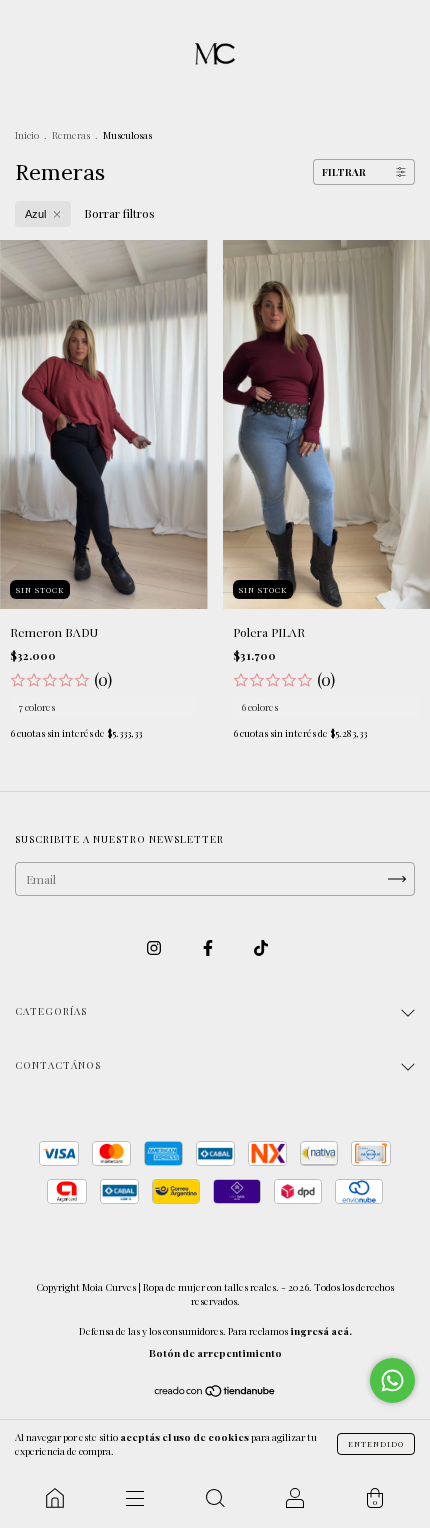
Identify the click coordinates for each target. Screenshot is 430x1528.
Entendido (376, 1443)
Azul (35, 214)
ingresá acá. (321, 1331)
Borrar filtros (119, 213)
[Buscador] (215, 1498)
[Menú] (135, 1498)
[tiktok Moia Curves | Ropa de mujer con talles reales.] (261, 948)
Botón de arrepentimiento (215, 1353)
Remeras (71, 135)
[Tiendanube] (215, 1393)
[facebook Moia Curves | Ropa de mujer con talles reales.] (209, 948)
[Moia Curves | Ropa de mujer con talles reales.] (55, 1498)
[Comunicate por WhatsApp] (392, 1380)
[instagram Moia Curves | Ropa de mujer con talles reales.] (155, 948)
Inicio (27, 135)
